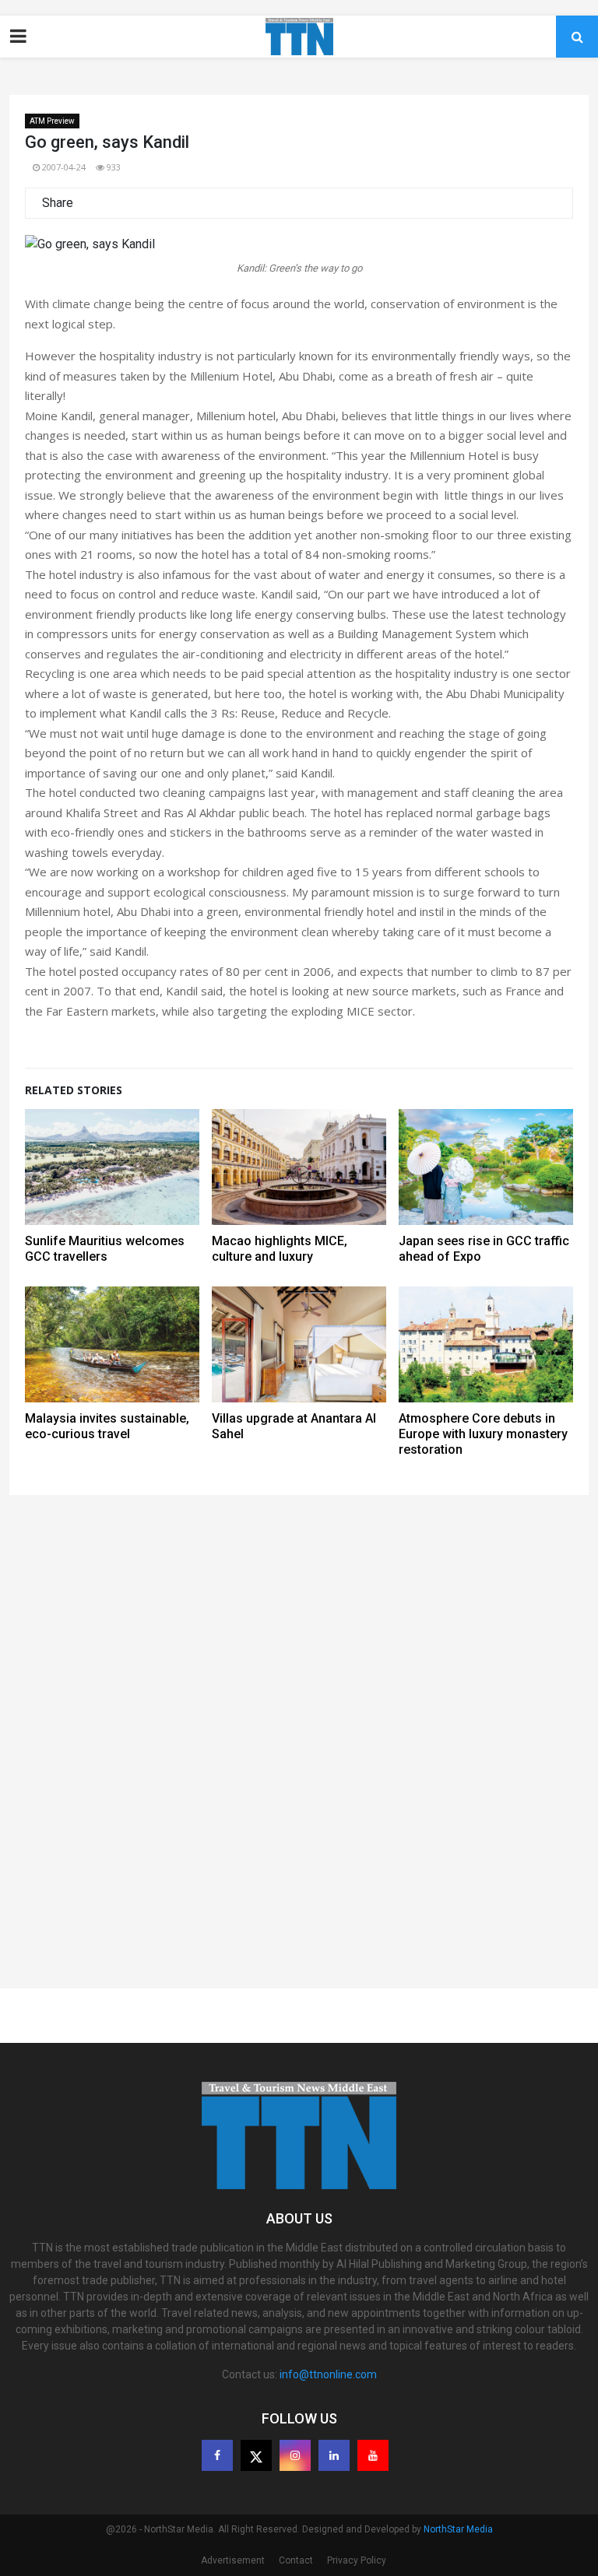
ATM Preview (52, 121)
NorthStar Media (458, 2529)
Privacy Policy (357, 2560)
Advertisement (233, 2560)
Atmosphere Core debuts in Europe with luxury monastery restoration (483, 1434)
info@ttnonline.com (328, 2374)
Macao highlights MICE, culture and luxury (280, 1249)
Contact (296, 2560)
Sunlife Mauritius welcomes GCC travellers (105, 1249)
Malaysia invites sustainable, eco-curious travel (107, 1426)
